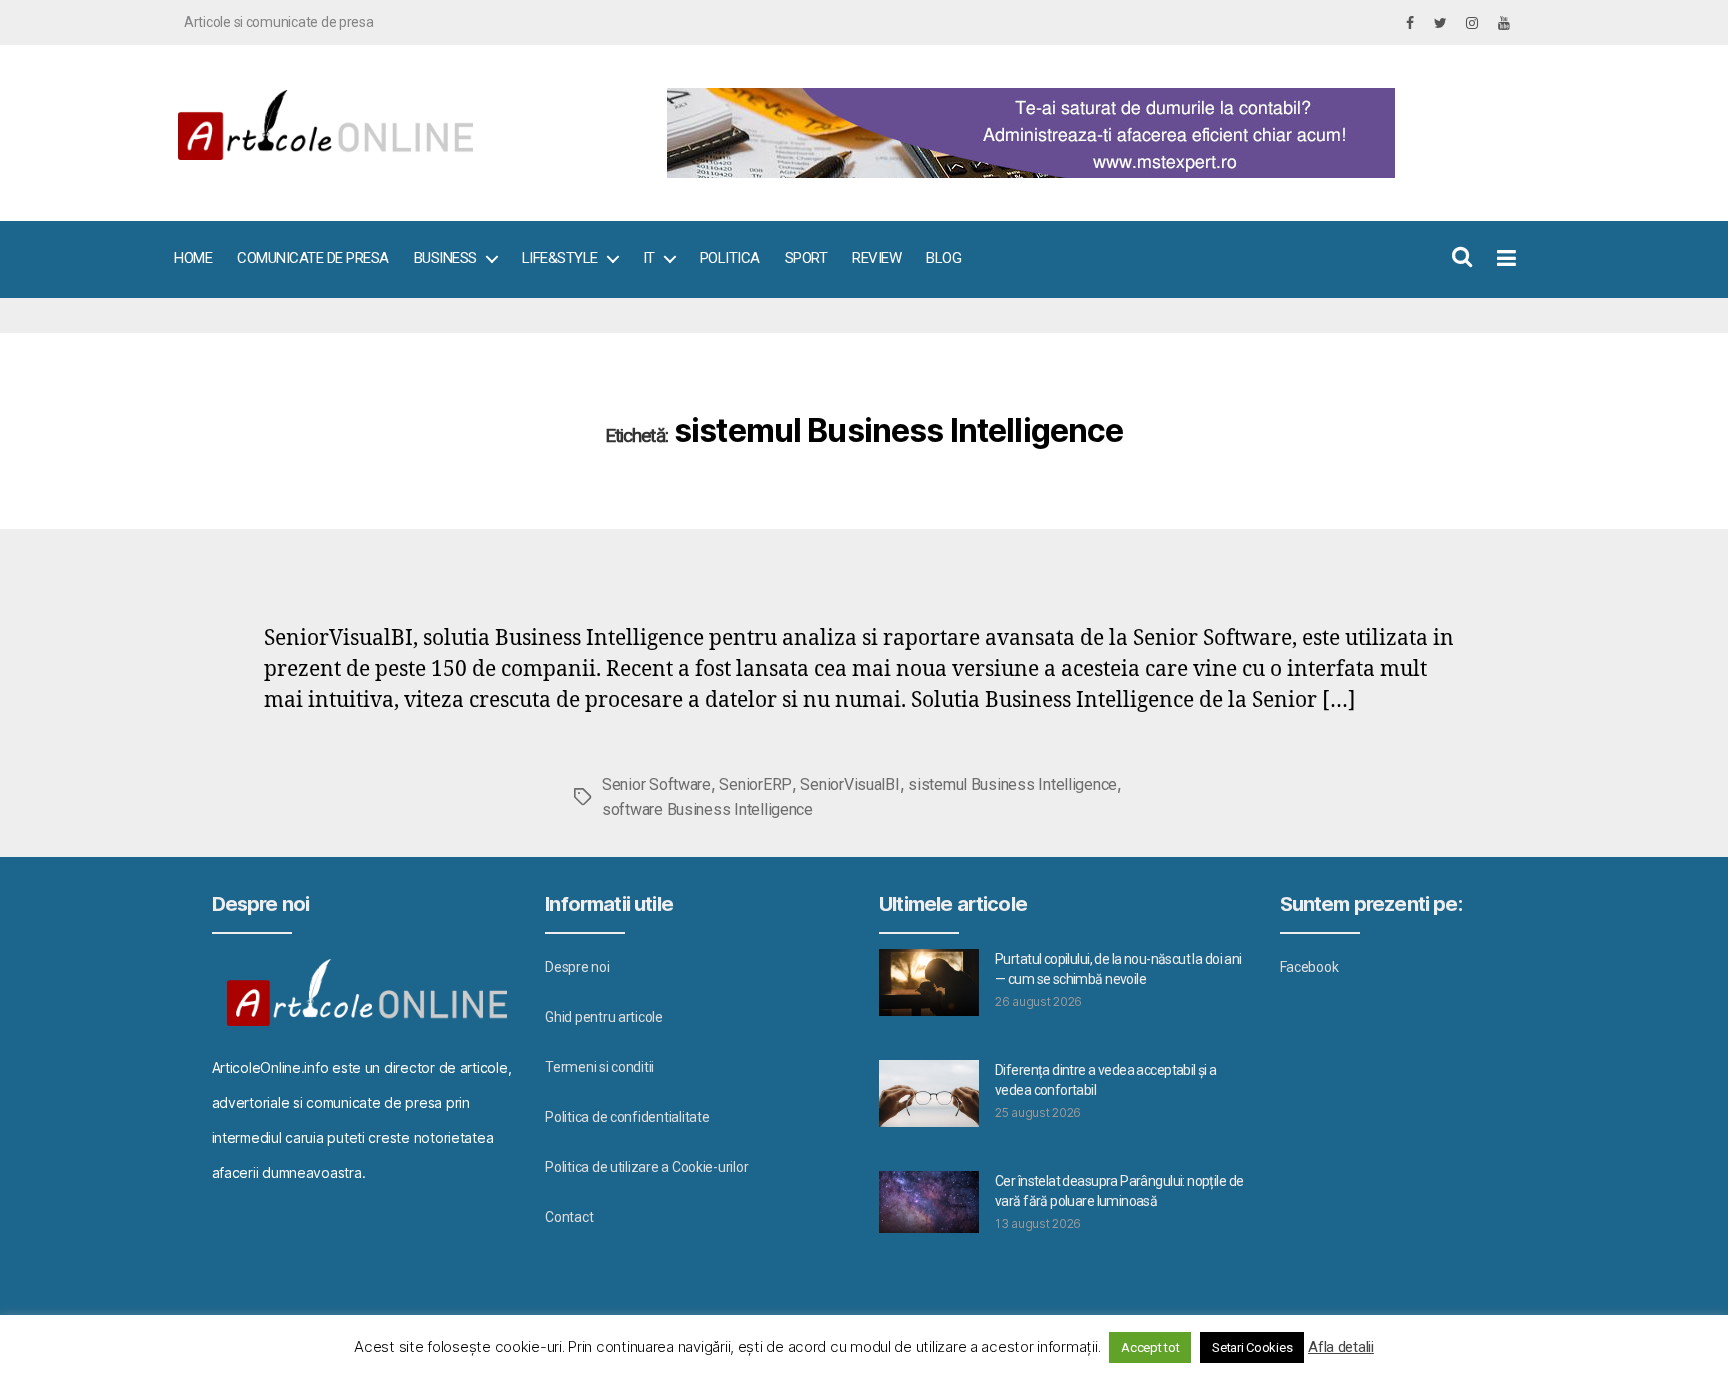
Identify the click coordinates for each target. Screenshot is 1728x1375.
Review (876, 258)
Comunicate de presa (313, 258)
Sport (806, 258)
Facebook (1309, 967)
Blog (943, 258)
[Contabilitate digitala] (1084, 133)
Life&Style (560, 258)
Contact (569, 1217)
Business (445, 258)
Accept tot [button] (1150, 1347)
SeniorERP (755, 784)
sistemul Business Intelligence (1012, 784)
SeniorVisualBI (849, 784)
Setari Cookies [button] (1252, 1347)
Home (193, 258)
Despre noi (577, 967)
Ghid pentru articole (604, 1017)
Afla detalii (1341, 1347)
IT (649, 258)
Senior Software (656, 784)
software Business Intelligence (707, 809)
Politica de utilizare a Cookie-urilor (646, 1167)
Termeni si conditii (599, 1067)
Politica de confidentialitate (627, 1117)
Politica (730, 258)
